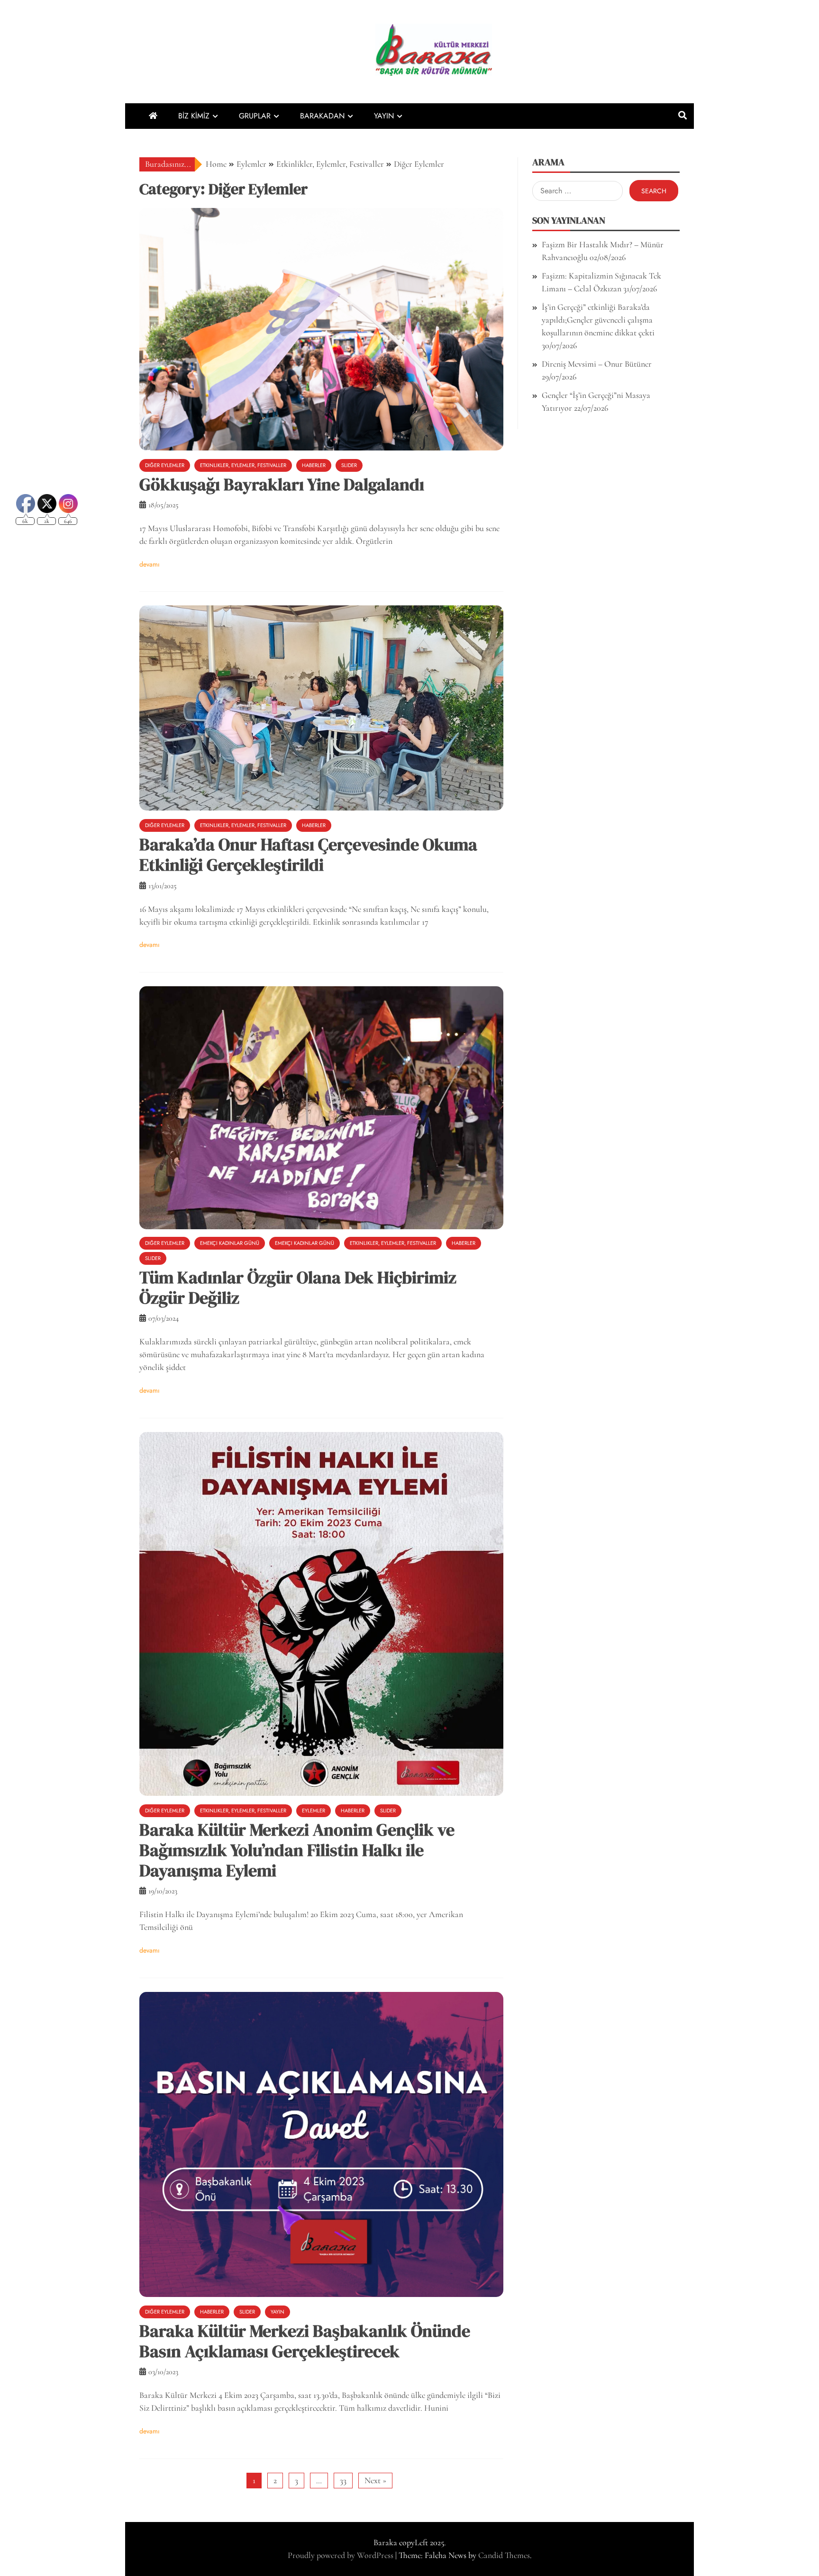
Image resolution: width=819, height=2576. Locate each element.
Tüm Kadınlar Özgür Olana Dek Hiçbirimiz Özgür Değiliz (298, 1288)
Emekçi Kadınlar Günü (230, 1243)
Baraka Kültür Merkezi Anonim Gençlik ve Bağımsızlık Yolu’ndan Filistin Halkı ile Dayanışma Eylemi (297, 1850)
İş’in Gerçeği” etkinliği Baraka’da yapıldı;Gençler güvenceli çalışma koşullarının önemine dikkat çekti (598, 320)
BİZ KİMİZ (194, 116)
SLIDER (349, 465)
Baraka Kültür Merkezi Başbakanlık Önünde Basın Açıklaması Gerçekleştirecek (305, 2341)
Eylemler (314, 1810)
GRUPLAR (255, 116)
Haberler (314, 465)
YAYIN (384, 116)
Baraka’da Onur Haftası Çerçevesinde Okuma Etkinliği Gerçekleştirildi (308, 855)
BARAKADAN (322, 116)
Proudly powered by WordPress (341, 2555)
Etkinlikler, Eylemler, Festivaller (243, 465)
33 (343, 2480)
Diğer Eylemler (165, 465)
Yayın (278, 2312)
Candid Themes (504, 2555)
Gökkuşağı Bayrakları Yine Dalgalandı (282, 484)
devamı (150, 564)
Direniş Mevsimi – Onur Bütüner (597, 364)
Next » (375, 2480)
